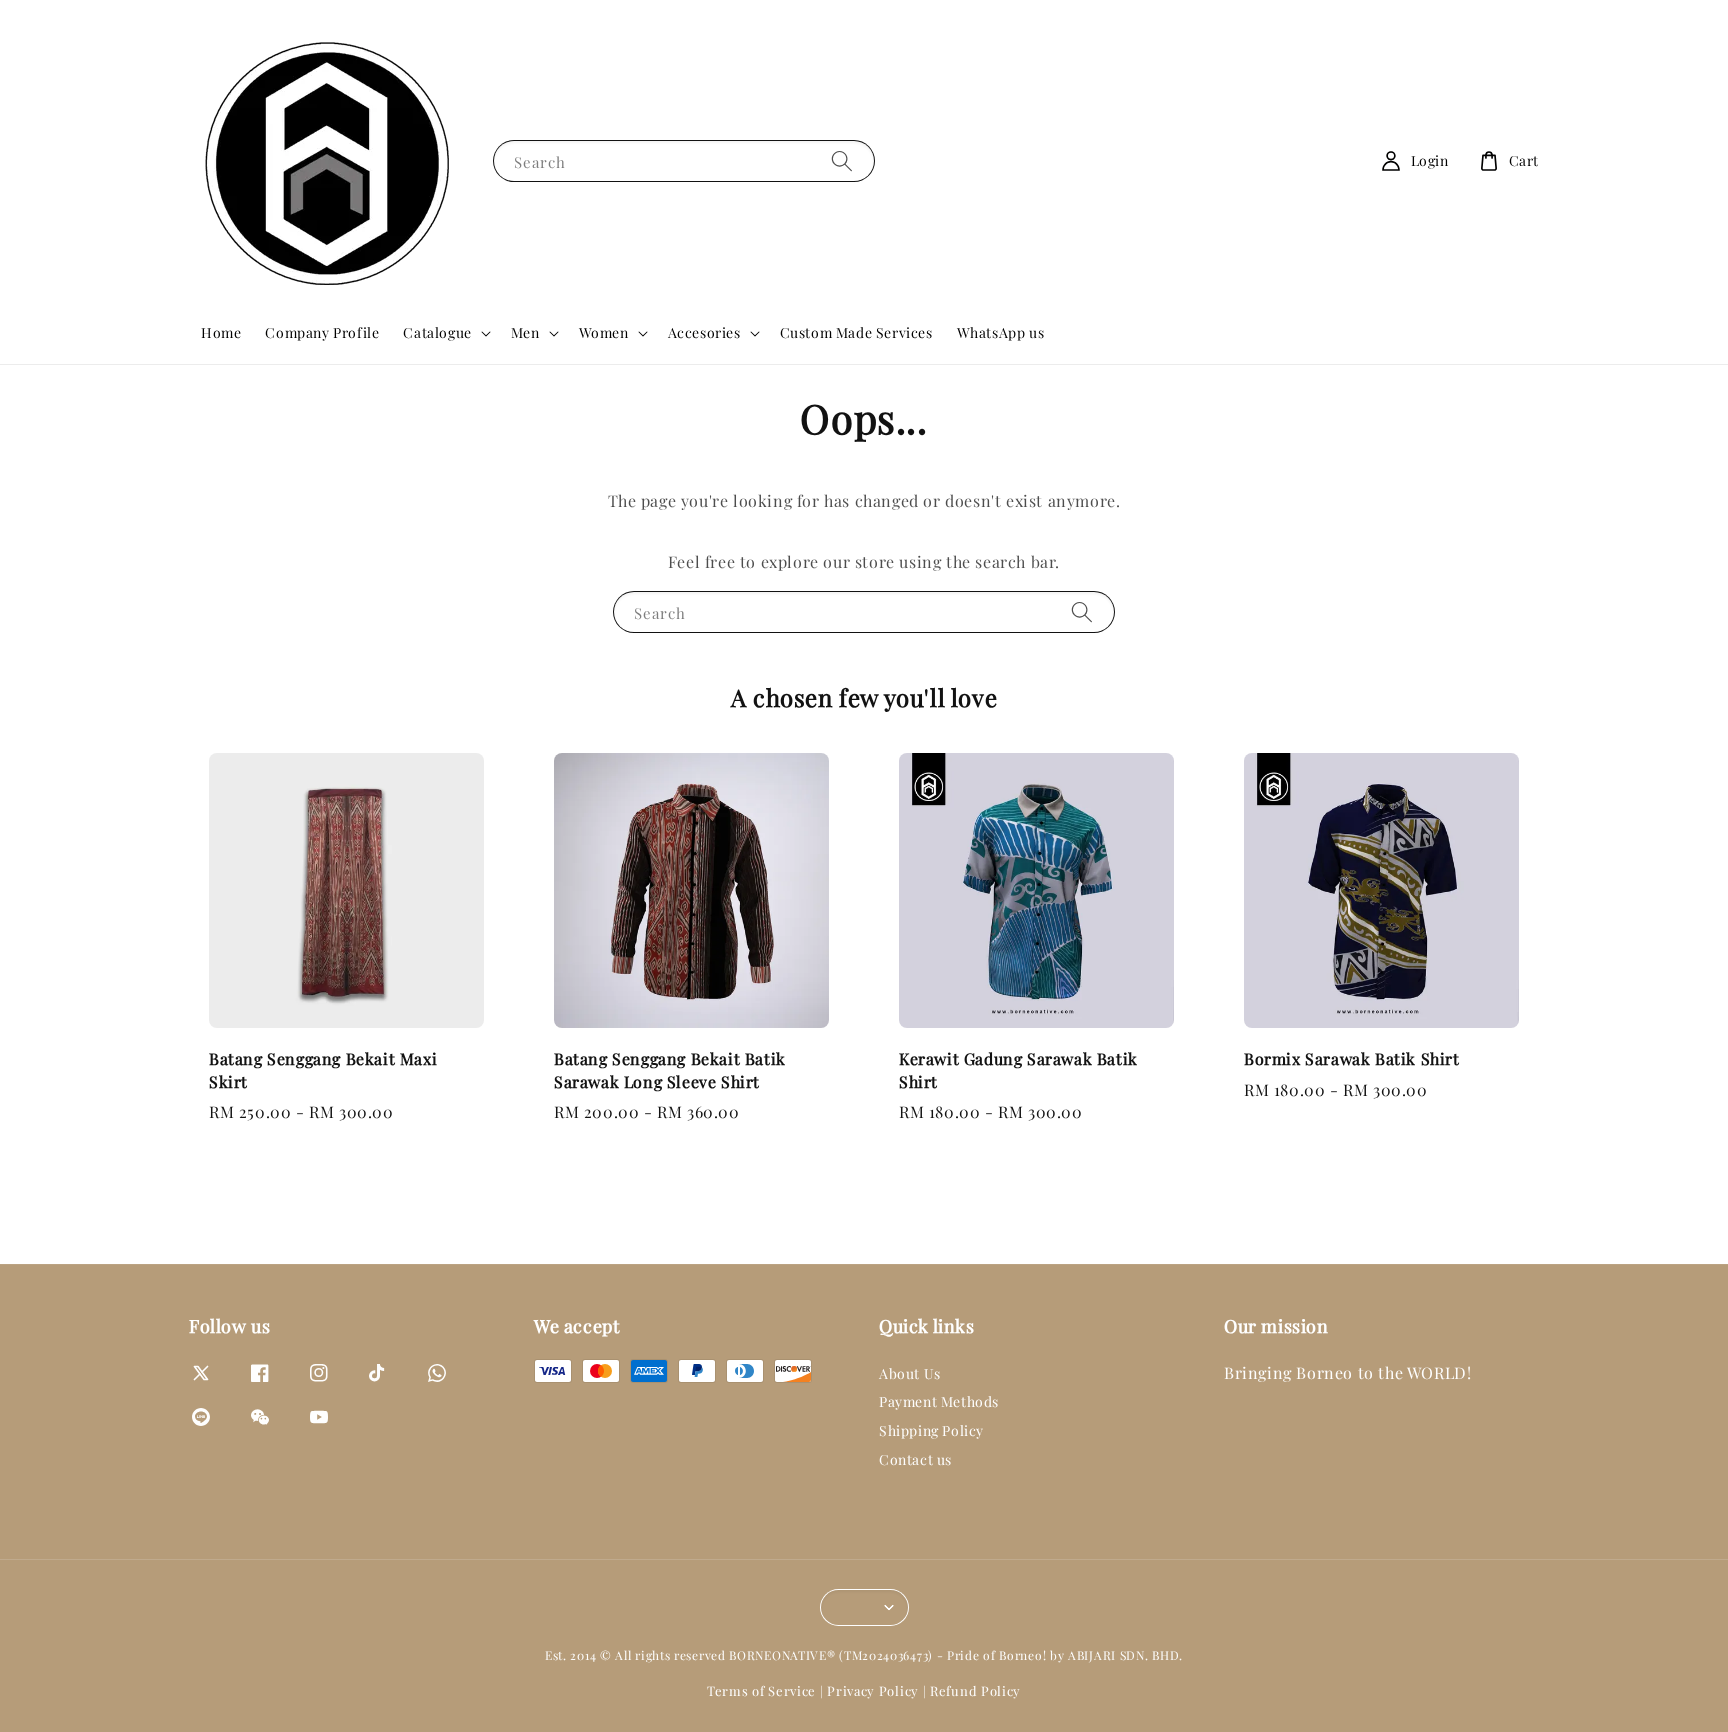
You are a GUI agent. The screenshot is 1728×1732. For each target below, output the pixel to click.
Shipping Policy (931, 1430)
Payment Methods (939, 1401)
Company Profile (322, 332)
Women (604, 333)
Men (525, 333)
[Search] (842, 160)
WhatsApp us (1001, 332)
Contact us (915, 1459)
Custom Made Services (856, 332)
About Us (910, 1374)
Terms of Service (761, 1690)
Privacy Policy (873, 1690)
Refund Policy (975, 1690)
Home (221, 332)
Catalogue (437, 333)
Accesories (704, 333)
